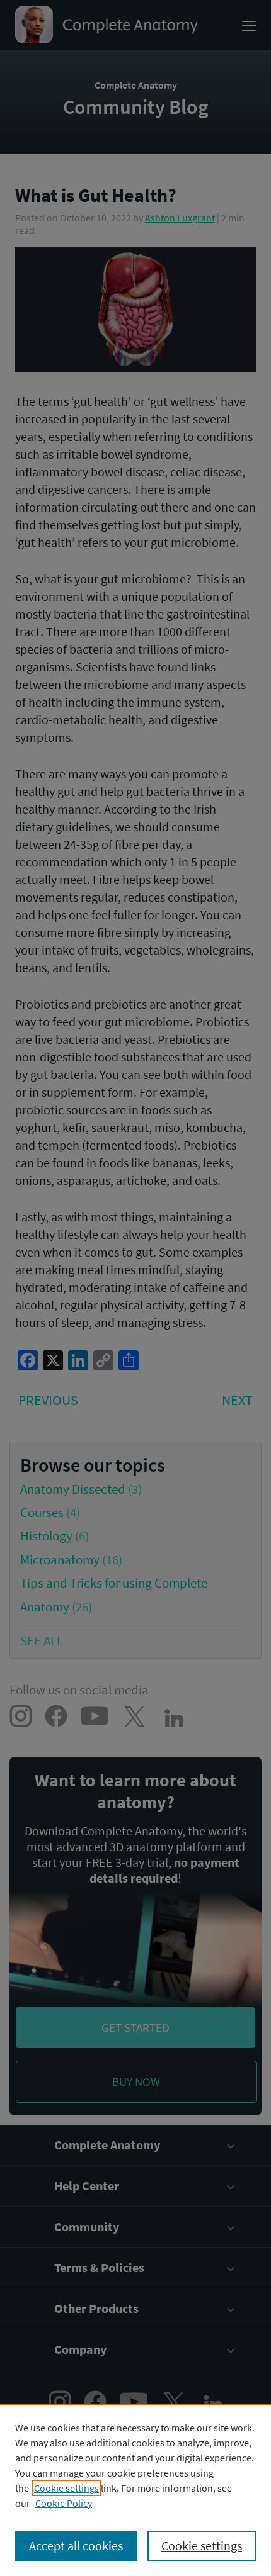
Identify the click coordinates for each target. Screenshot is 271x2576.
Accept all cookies (76, 2545)
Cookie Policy (64, 2503)
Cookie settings (66, 2488)
